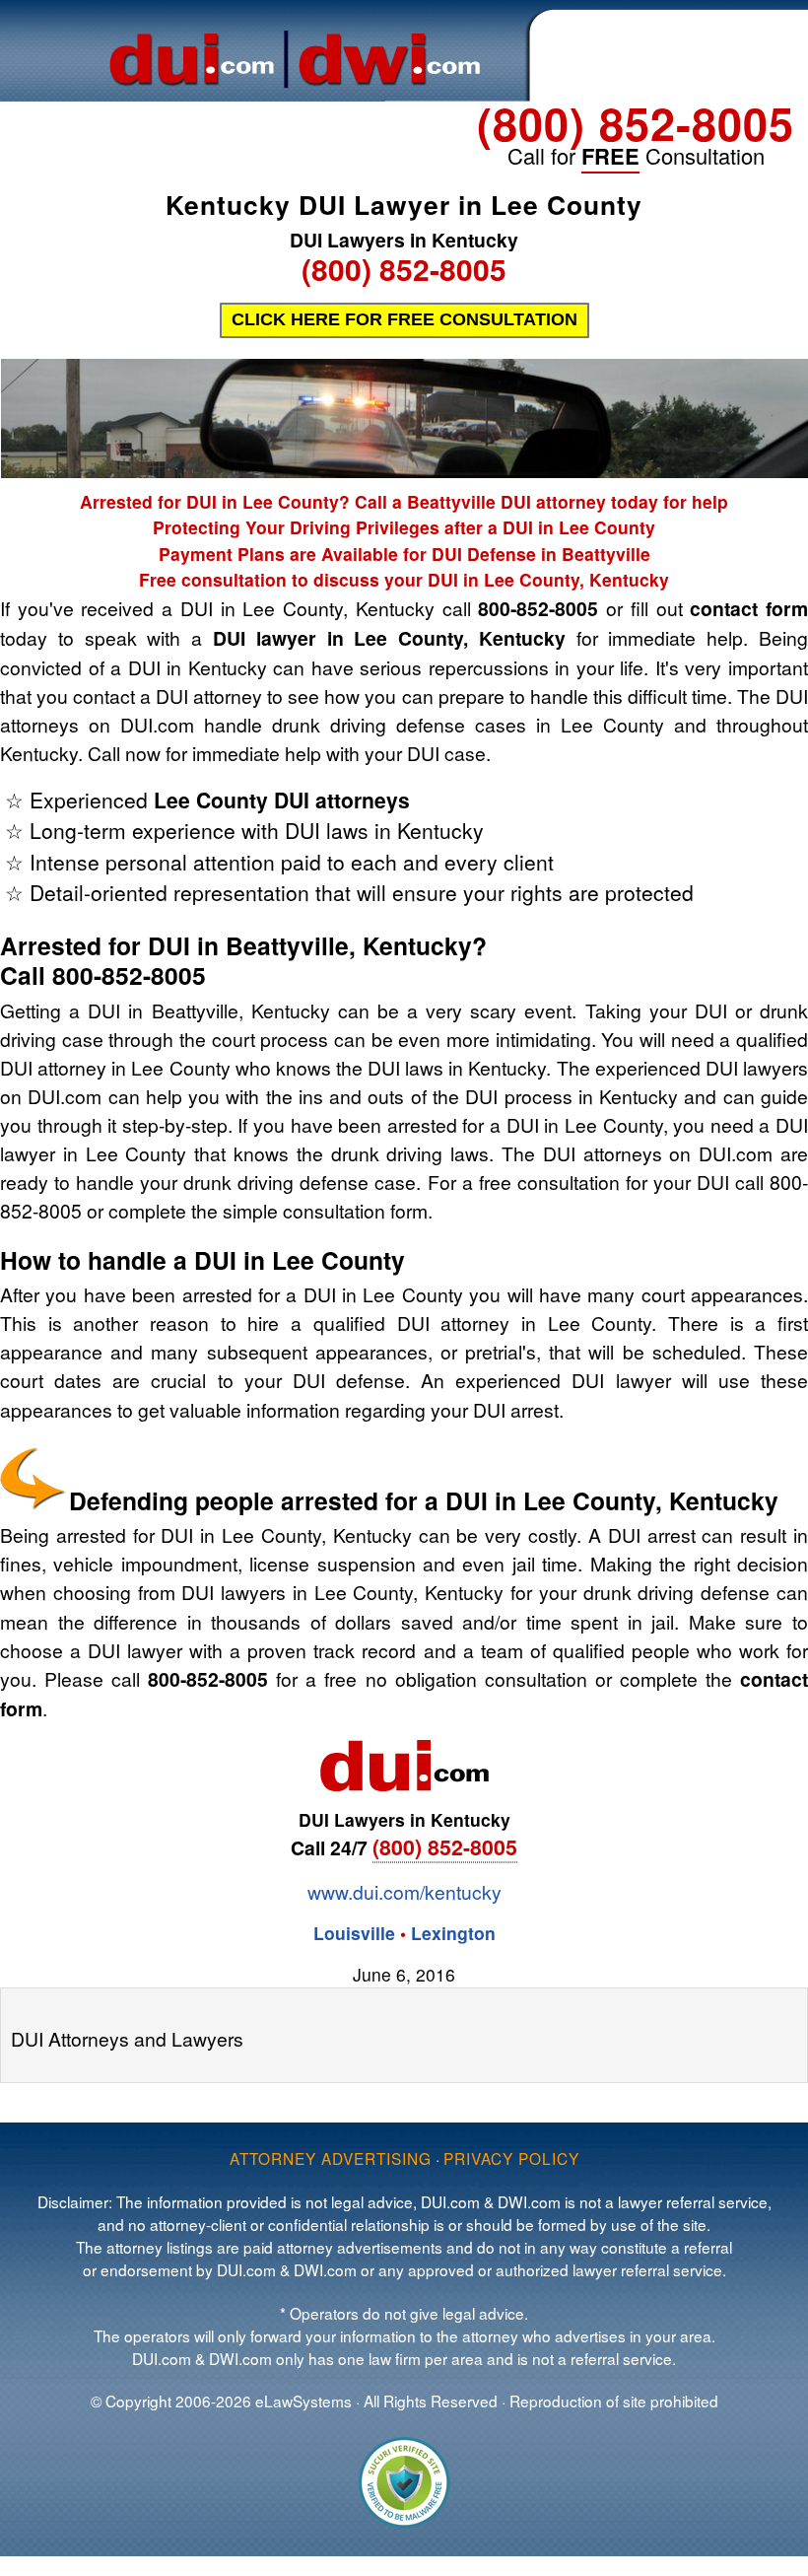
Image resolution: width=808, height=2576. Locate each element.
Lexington (453, 1933)
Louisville (354, 1933)
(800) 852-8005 (636, 123)
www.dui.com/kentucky (404, 1891)
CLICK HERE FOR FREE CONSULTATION (404, 319)
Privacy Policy (511, 2158)
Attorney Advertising (331, 2158)
